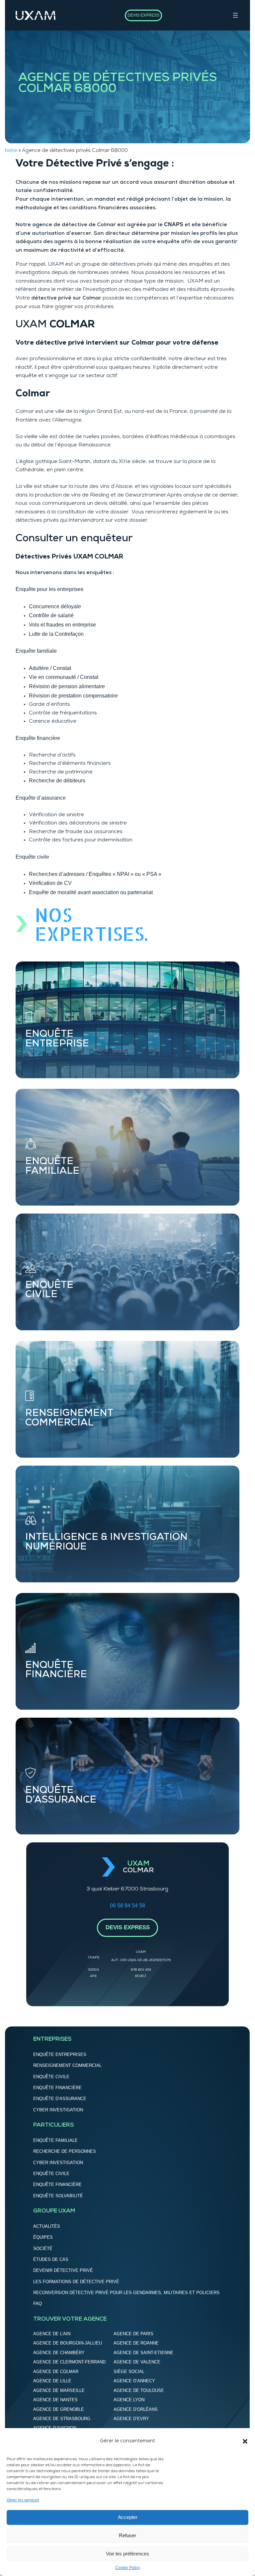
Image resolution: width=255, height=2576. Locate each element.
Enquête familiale (36, 651)
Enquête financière (38, 738)
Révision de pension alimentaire (67, 686)
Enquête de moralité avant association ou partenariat (91, 892)
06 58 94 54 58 (127, 1906)
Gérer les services (23, 2500)
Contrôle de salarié (51, 615)
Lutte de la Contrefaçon (56, 634)
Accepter (128, 2517)
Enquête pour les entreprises (49, 589)
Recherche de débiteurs (57, 781)
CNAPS (174, 224)
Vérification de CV (50, 883)
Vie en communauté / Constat (64, 677)
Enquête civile (32, 857)
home (11, 150)
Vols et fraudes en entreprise (62, 625)
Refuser (127, 2535)
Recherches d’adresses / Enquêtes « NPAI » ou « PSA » (95, 874)
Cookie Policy (128, 2568)
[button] (245, 2441)
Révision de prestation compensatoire (73, 696)
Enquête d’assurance (41, 798)
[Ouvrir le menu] (235, 15)
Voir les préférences (127, 2554)
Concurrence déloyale (55, 606)
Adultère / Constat (50, 668)
